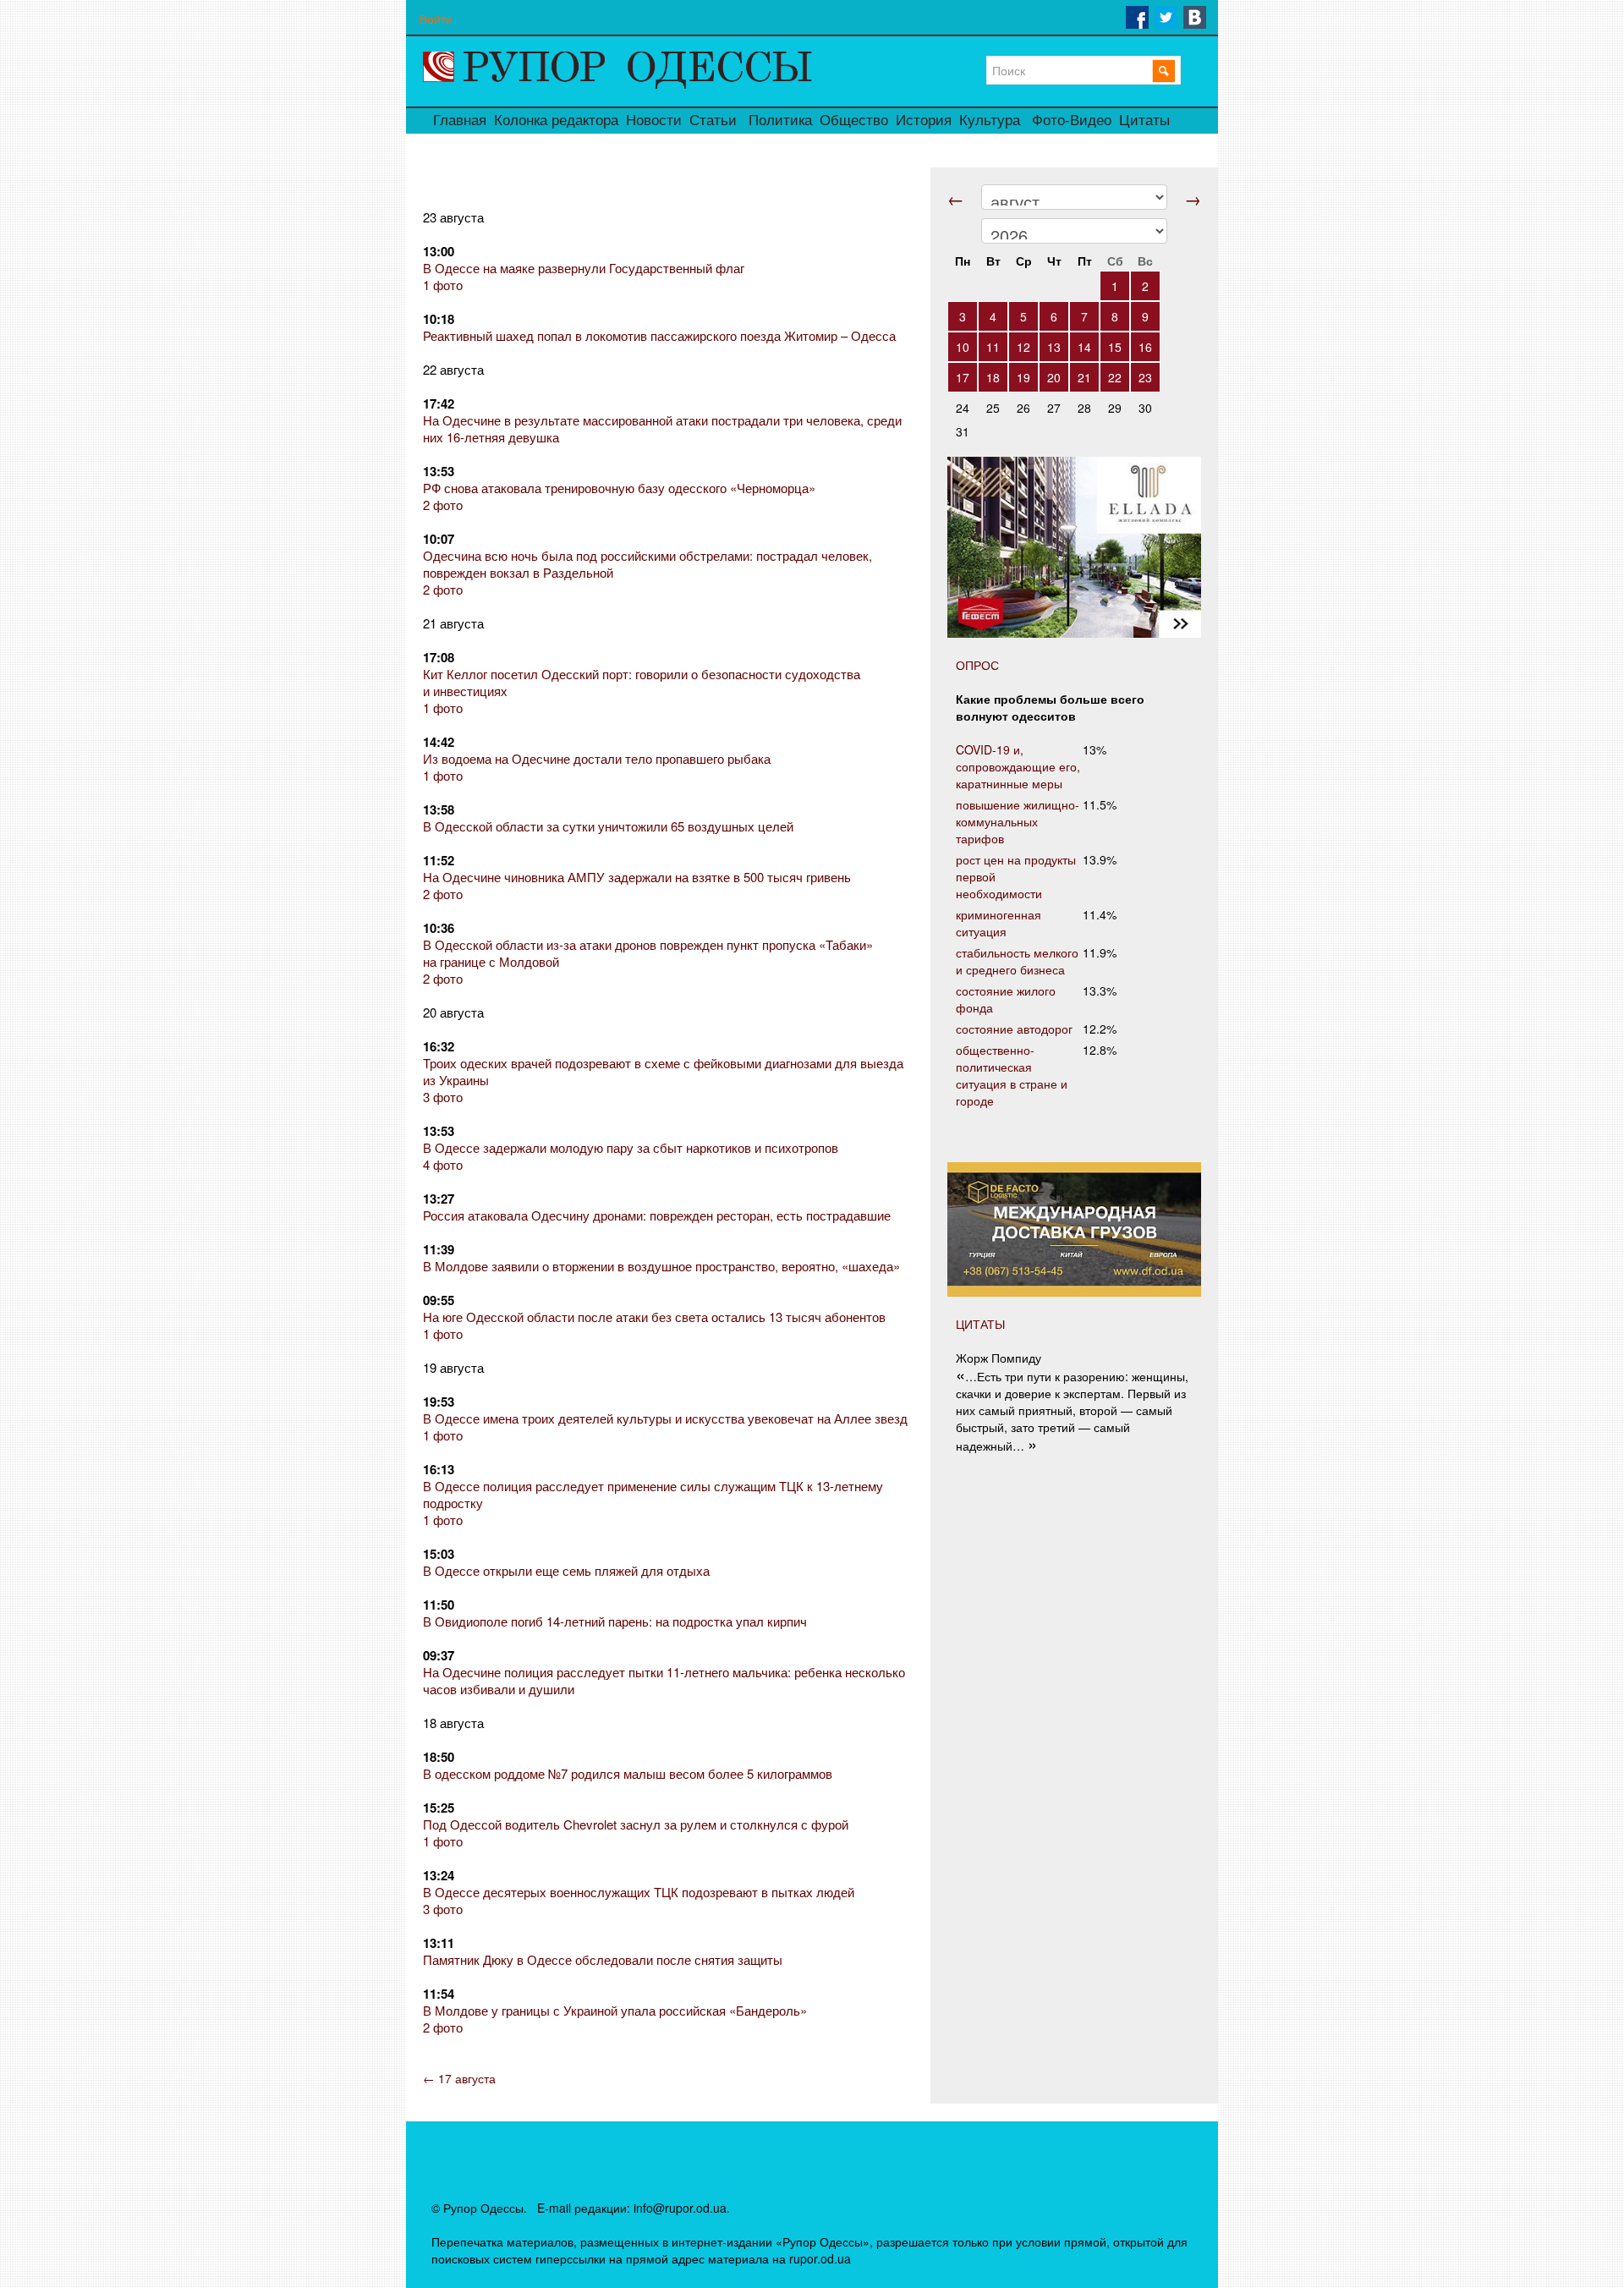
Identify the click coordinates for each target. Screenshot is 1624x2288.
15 (1115, 347)
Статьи (713, 121)
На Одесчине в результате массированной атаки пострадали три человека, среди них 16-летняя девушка (662, 428)
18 (993, 377)
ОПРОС (977, 665)
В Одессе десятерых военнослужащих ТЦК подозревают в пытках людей (639, 1892)
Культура (990, 121)
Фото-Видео (1072, 121)
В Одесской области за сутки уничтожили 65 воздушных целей (608, 826)
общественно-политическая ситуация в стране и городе (1012, 1075)
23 (1145, 377)
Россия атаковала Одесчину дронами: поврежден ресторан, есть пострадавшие (657, 1215)
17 (963, 377)
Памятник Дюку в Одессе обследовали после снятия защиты (603, 1959)
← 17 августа (459, 2078)
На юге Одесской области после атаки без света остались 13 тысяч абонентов (654, 1317)
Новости (654, 121)
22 (1115, 377)
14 (1084, 347)
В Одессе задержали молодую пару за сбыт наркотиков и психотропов (631, 1147)
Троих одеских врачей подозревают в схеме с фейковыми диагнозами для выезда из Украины (663, 1071)
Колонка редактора (556, 121)
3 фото (443, 1097)
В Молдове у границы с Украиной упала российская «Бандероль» (615, 2010)
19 (1023, 377)
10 (963, 347)
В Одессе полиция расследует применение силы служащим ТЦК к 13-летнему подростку (653, 1494)
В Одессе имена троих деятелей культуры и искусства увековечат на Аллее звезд (665, 1418)
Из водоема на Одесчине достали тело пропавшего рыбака (597, 758)
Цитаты (1144, 121)
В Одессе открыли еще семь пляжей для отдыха (566, 1570)
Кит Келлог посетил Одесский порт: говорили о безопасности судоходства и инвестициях (642, 682)
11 (993, 347)
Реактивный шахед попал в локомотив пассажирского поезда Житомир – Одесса (659, 335)
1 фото (443, 285)
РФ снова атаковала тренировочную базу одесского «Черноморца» (619, 488)
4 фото (443, 1164)
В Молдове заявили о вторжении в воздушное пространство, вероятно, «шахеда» (661, 1266)
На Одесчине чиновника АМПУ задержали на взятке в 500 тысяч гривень (637, 877)
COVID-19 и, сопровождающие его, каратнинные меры (1018, 766)
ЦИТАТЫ (980, 1324)
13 (1054, 347)
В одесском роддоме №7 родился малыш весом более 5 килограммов (628, 1773)
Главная (460, 121)
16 (1145, 347)
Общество (854, 121)
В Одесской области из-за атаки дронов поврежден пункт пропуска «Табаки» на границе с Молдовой (648, 953)
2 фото (443, 505)
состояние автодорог (1014, 1029)
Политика (780, 121)
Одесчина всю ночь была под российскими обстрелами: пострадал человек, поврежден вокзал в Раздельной (647, 564)
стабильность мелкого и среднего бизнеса (1017, 961)
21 (1084, 377)
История (924, 121)
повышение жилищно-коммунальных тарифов (1018, 821)
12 (1023, 347)
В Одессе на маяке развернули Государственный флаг (584, 268)
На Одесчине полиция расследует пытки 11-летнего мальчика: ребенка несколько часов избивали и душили (664, 1680)
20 (1054, 377)
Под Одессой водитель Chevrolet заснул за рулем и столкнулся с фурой (636, 1824)
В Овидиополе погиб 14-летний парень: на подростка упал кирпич (615, 1621)
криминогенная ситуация (999, 923)
